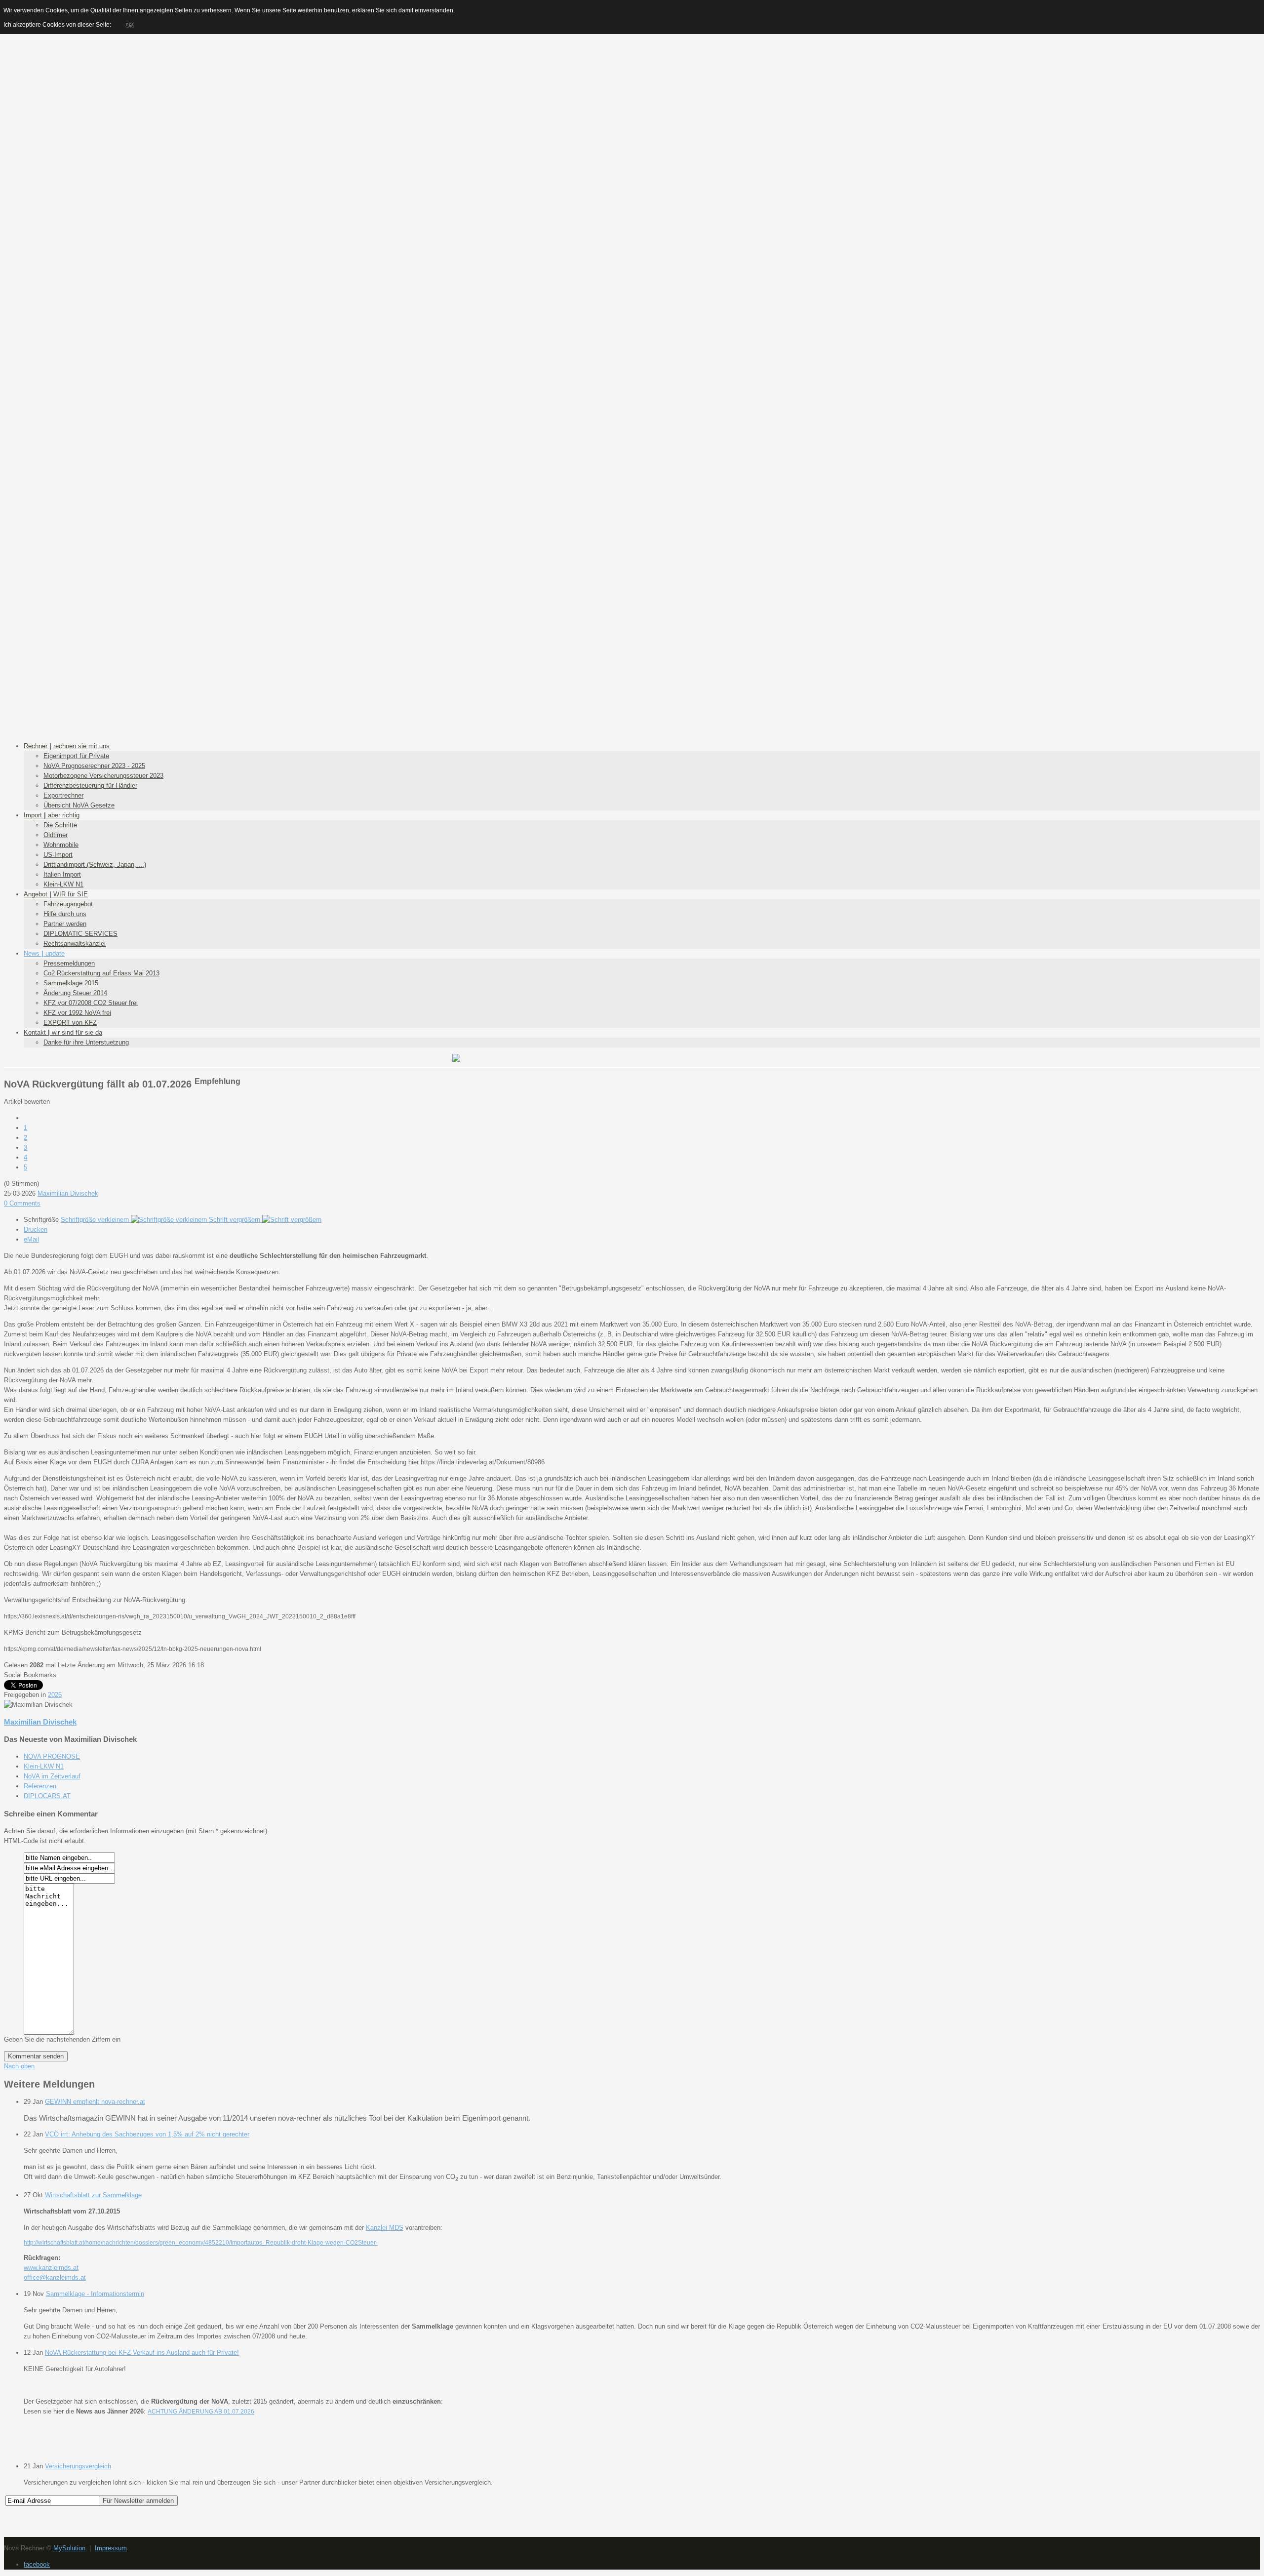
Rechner (67, 746)
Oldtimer (56, 835)
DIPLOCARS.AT (47, 1796)
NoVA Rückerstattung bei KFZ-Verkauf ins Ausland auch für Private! (142, 2353)
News (44, 953)
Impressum (111, 2548)
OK (129, 25)
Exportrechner (63, 795)
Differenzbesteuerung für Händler (90, 785)
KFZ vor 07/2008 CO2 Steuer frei (91, 1003)
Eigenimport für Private (76, 756)
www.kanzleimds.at (51, 2268)
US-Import (58, 855)
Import (52, 815)
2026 (55, 1695)
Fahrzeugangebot (68, 904)
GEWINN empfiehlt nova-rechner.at (95, 2102)
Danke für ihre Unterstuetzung (86, 1042)
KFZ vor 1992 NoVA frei (77, 1013)
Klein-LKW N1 (63, 884)
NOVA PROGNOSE (52, 1756)
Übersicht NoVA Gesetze (79, 805)
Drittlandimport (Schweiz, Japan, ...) (95, 865)
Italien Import (62, 874)
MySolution (69, 2548)
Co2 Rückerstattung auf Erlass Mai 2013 (101, 973)
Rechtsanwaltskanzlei (75, 944)
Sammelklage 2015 (71, 983)
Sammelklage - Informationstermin (95, 2294)
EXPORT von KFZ (70, 1023)
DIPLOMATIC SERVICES (80, 934)
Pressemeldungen (69, 963)
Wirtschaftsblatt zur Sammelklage (93, 2195)
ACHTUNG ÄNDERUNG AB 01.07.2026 (201, 2412)
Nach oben (19, 2066)
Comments (22, 1203)
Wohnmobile (61, 845)
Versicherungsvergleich (78, 2466)
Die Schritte (60, 825)
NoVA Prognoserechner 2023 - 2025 (94, 766)
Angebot (56, 894)
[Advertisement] (632, 73)
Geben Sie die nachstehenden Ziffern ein (62, 2039)
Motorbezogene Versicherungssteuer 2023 (103, 776)
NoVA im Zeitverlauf (52, 1776)
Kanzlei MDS (385, 2228)
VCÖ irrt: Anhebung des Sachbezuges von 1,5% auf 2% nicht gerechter (147, 2134)
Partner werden (65, 924)
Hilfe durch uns (65, 914)
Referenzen (40, 1786)
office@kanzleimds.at (55, 2277)
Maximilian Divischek (68, 1193)
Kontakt (63, 1032)
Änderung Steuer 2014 (75, 993)
